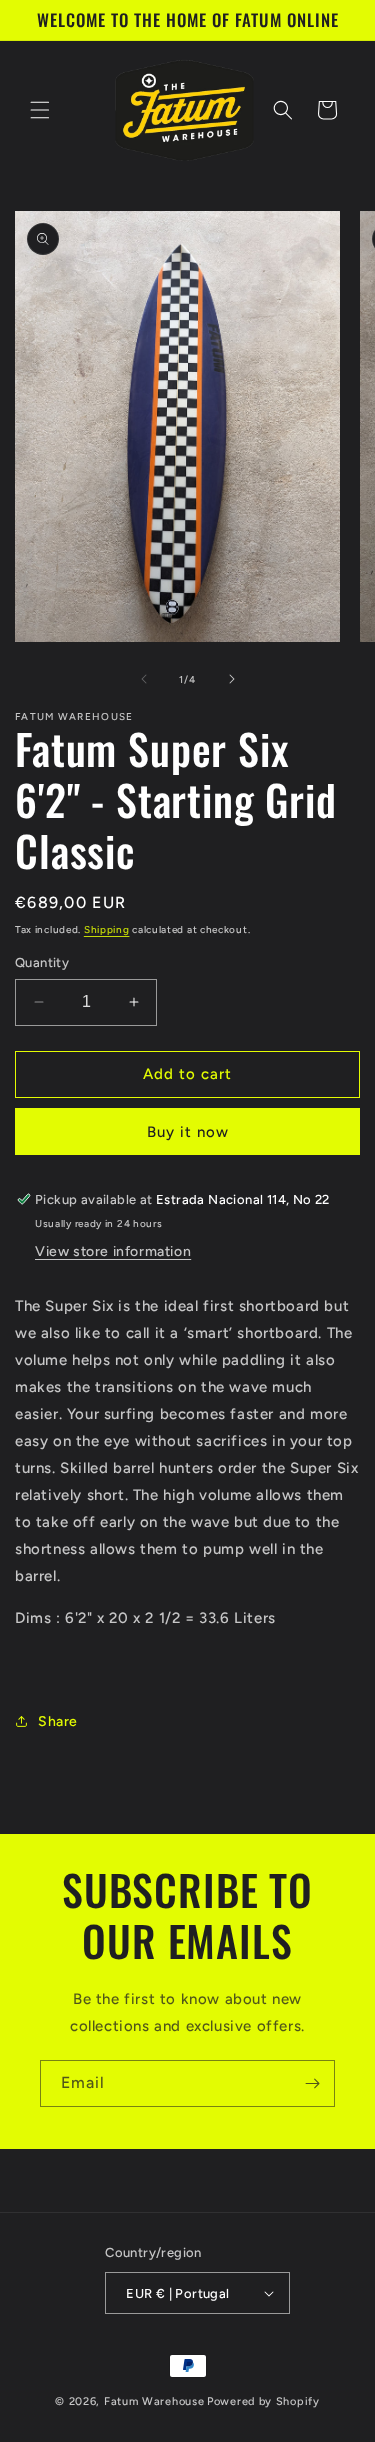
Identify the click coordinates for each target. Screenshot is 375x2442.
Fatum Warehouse (154, 2401)
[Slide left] (144, 679)
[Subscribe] (312, 2083)
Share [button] (58, 1721)
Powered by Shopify (263, 2401)
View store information (113, 1251)
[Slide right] (232, 679)
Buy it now (188, 1132)
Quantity (42, 962)
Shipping (107, 929)
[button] (40, 110)
